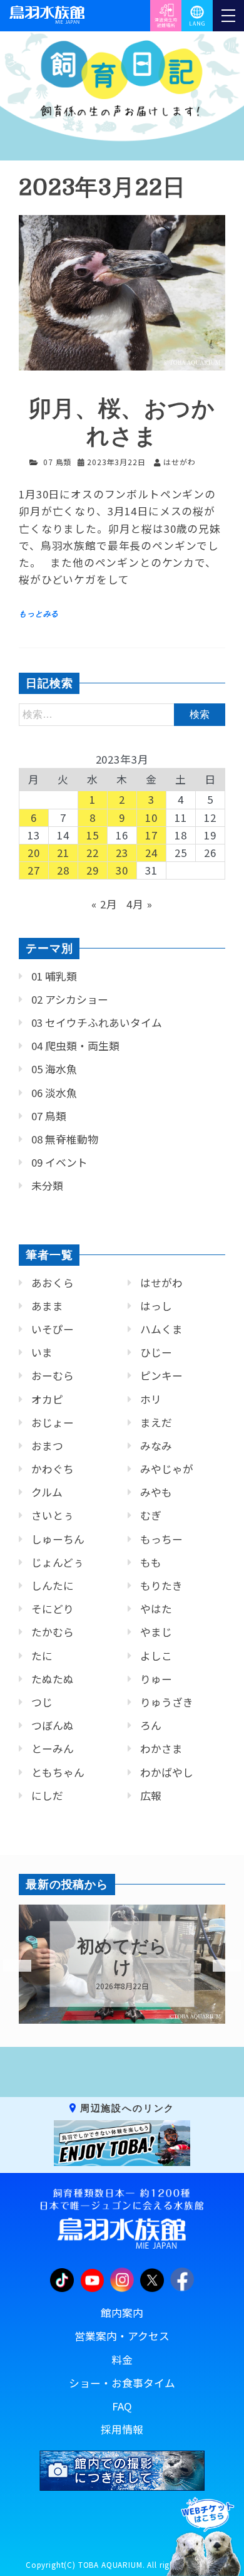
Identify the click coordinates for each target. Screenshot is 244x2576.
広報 (151, 1795)
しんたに (53, 1585)
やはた (156, 1609)
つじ (42, 1702)
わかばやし (167, 1772)
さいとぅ (53, 1515)
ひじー (156, 1352)
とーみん (53, 1748)
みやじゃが (167, 1469)
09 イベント (59, 1162)
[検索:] (122, 713)
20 (34, 853)
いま (42, 1352)
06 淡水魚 (54, 1093)
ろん (151, 1725)
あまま (47, 1306)
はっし (156, 1306)
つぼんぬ (53, 1725)
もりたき (161, 1585)
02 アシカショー (70, 999)
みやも (156, 1492)
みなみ (156, 1446)
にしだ (47, 1795)
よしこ (156, 1656)
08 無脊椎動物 (65, 1139)
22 (93, 853)
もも (151, 1562)
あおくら (53, 1283)
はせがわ (161, 1283)
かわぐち (53, 1469)
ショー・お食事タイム (122, 2383)
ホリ (151, 1399)
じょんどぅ (58, 1562)
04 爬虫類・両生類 (75, 1046)
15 (93, 835)
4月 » (139, 904)
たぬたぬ (53, 1679)
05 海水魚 (54, 1069)
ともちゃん (58, 1772)
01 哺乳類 (54, 976)
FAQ (122, 2406)
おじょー (53, 1422)
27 (34, 870)
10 (151, 817)
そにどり (53, 1609)
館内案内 (122, 2313)
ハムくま (161, 1329)
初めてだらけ (122, 1957)
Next (219, 1966)
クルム (47, 1492)
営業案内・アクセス (122, 2336)
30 (122, 870)
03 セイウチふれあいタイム (97, 1023)
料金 (122, 2360)
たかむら (53, 1632)
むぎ (151, 1515)
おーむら (53, 1375)
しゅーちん (58, 1539)
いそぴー (53, 1329)
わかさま (161, 1748)
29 (93, 870)
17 (151, 835)
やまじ (156, 1632)
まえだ (156, 1422)
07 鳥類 (57, 462)
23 (122, 853)
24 (151, 853)
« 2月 (104, 904)
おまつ (47, 1446)
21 (63, 853)
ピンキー (161, 1375)
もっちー (161, 1539)
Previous (9, 1966)
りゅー (156, 1679)
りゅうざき (167, 1702)
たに (42, 1656)
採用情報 (122, 2429)
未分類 (47, 1185)
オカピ (47, 1399)
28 (63, 870)
